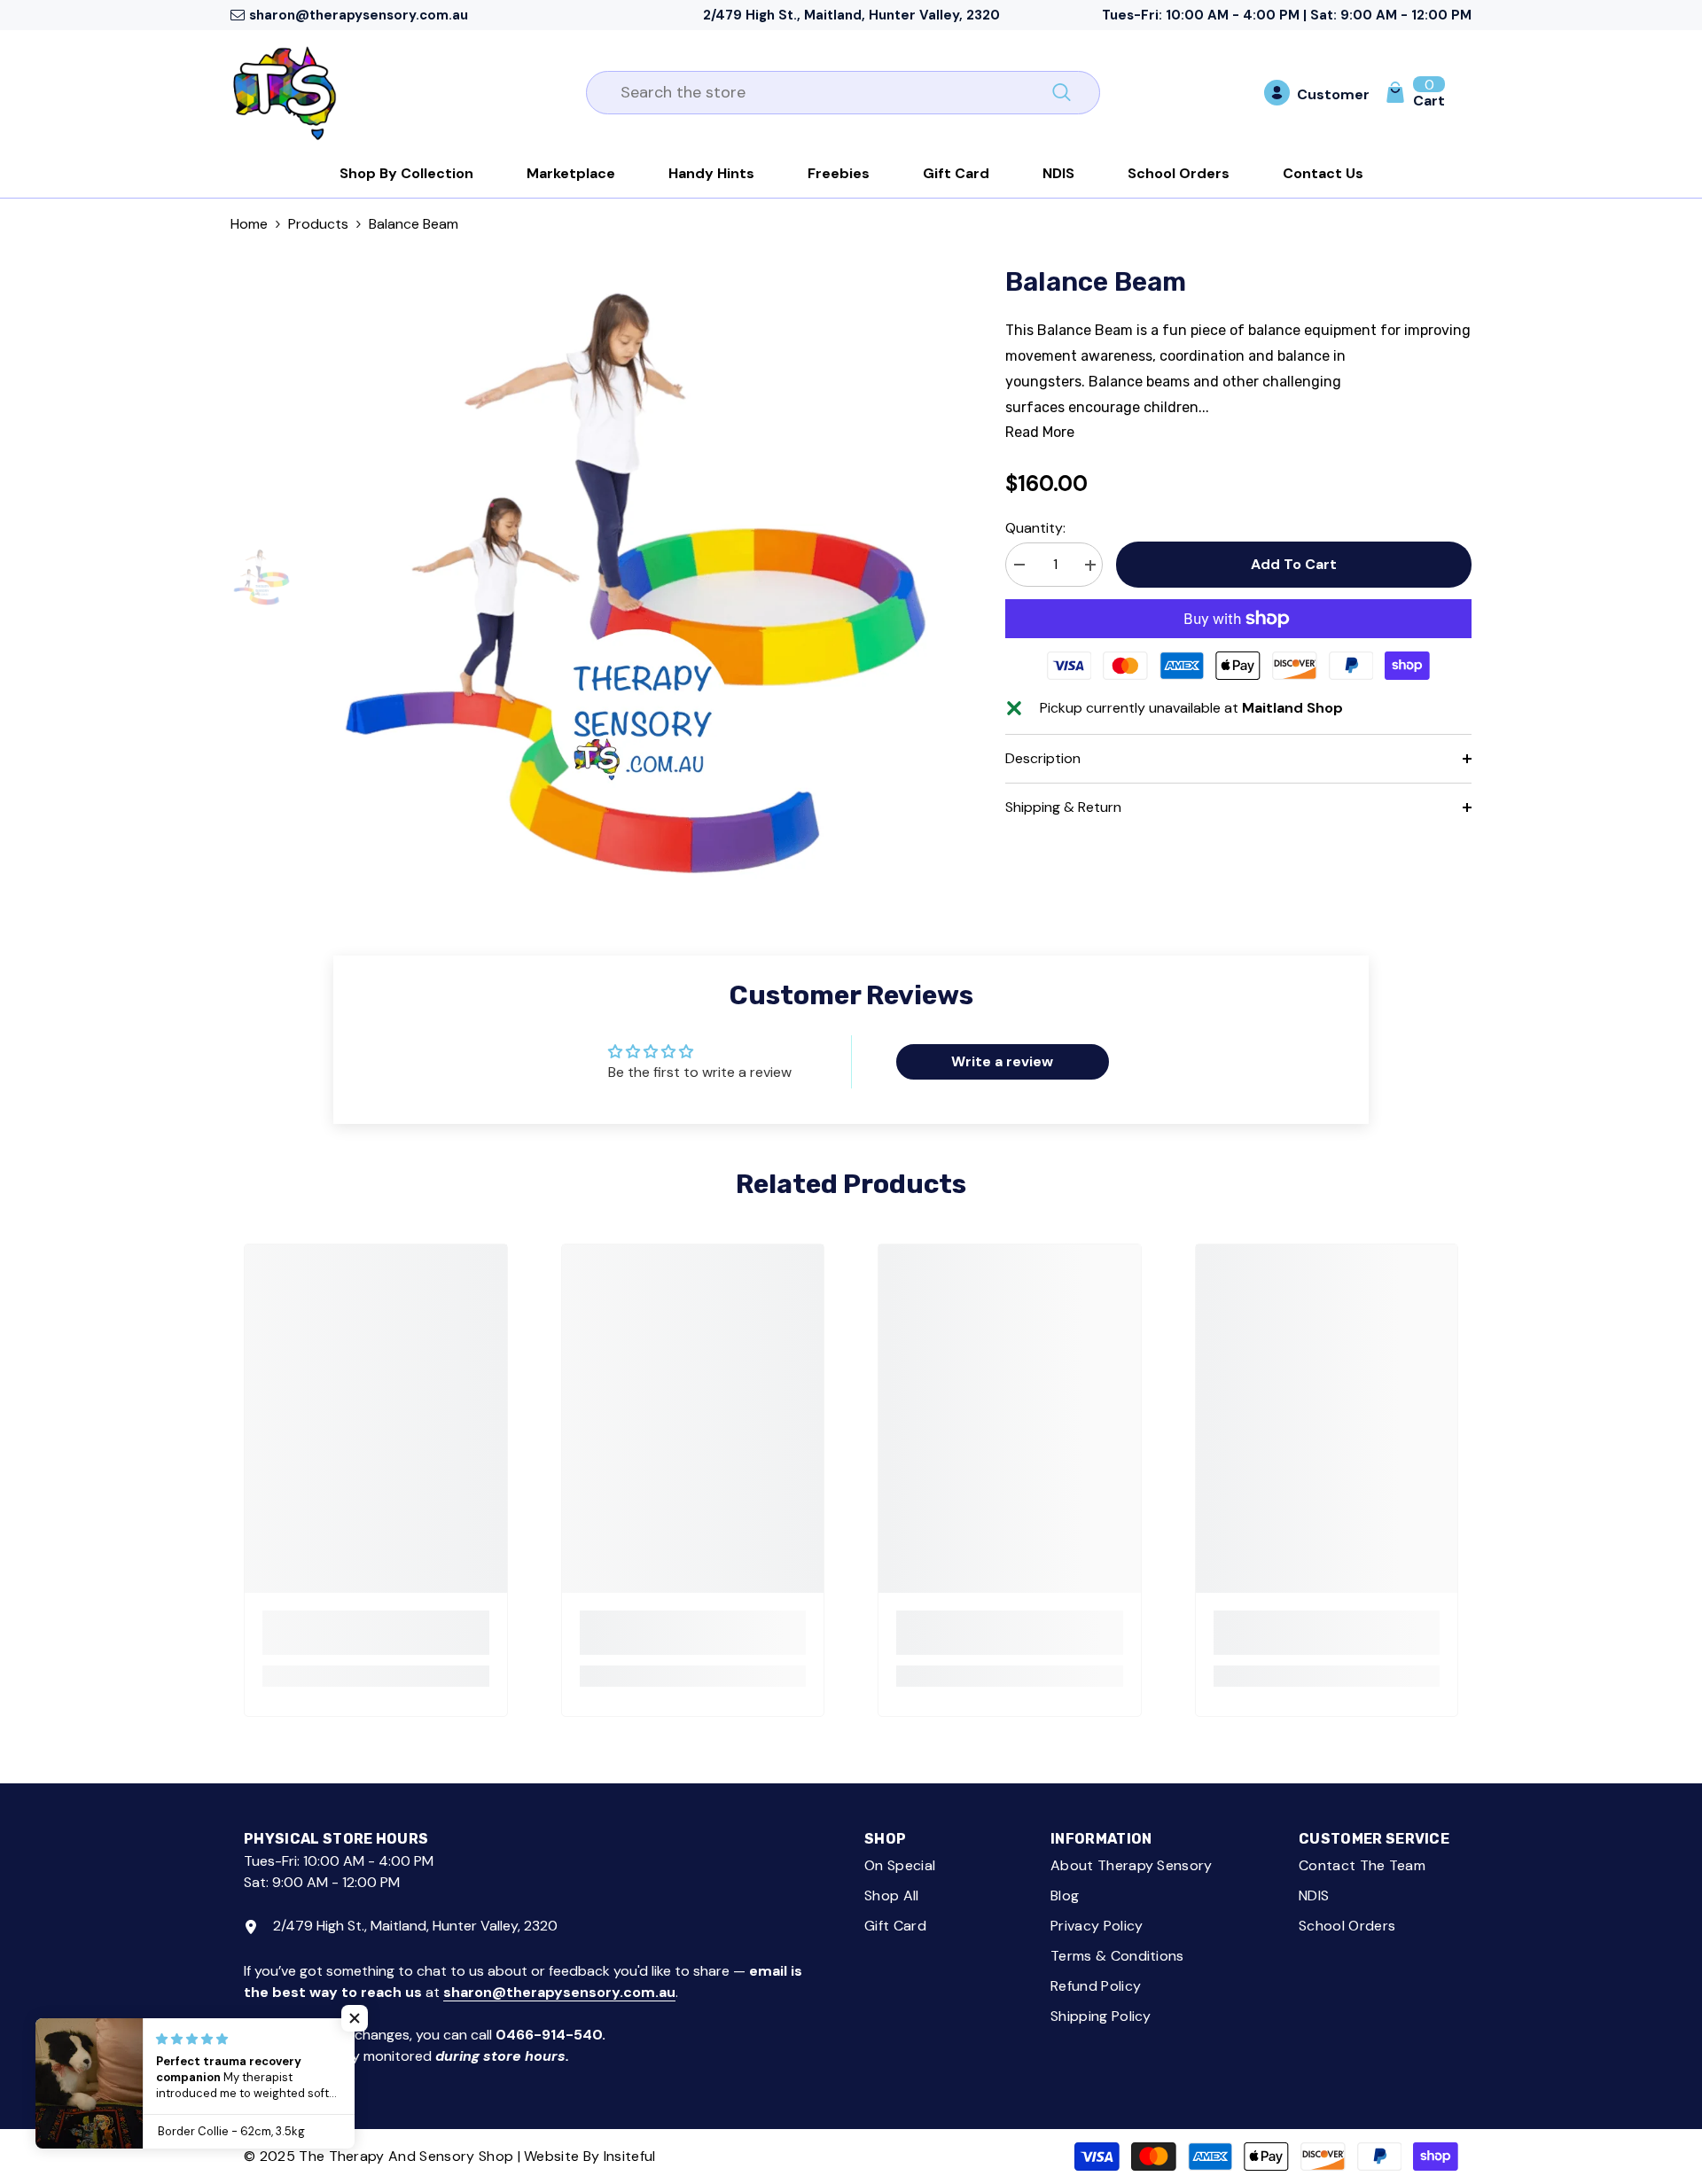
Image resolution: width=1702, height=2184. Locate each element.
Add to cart (1294, 564)
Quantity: (1035, 529)
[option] (636, 578)
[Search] (843, 93)
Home (249, 224)
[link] (376, 1633)
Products (318, 224)
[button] (355, 2018)
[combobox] (823, 93)
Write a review (1002, 1061)
